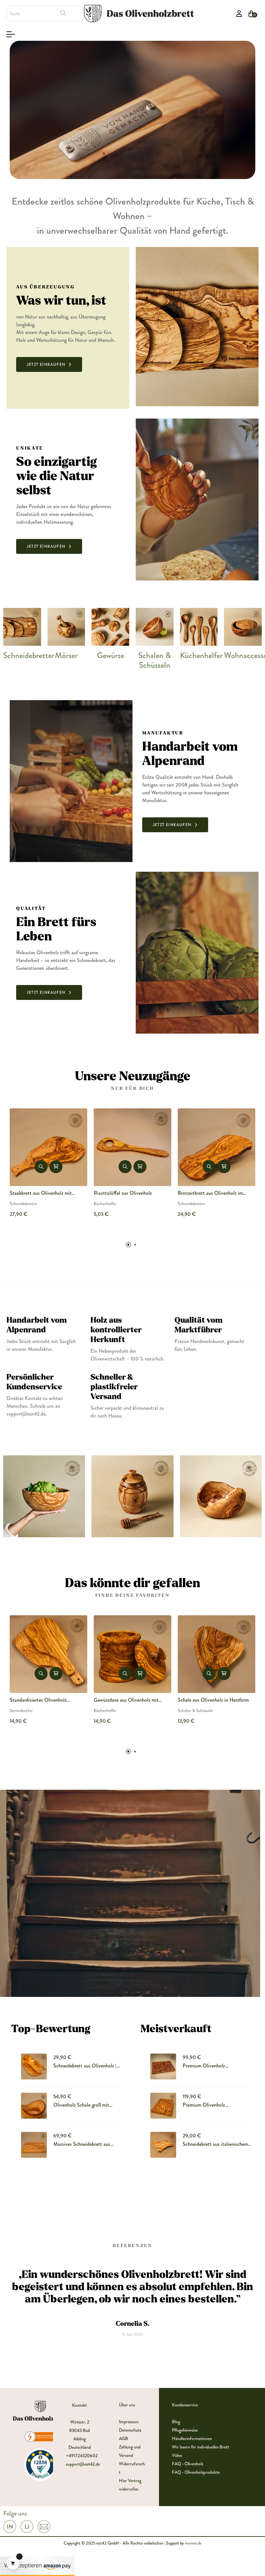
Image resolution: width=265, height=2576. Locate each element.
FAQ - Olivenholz (188, 2464)
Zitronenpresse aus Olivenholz (125, 1193)
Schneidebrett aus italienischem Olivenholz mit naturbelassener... (217, 2144)
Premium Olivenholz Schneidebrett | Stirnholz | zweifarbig (209, 2066)
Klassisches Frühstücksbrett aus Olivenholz (210, 1700)
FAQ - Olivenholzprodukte (196, 2472)
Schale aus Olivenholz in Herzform (45, 1700)
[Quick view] (41, 1167)
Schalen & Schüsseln (155, 660)
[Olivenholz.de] (139, 13)
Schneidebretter (29, 655)
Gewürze (111, 655)
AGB (123, 2438)
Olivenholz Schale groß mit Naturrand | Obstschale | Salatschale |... (81, 2105)
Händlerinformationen (192, 2438)
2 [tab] (135, 1245)
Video (177, 2455)
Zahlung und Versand (130, 2451)
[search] (63, 13)
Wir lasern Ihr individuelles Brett (201, 2447)
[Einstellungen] (239, 14)
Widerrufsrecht (132, 2468)
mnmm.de (193, 2543)
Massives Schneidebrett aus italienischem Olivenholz (122, 1700)
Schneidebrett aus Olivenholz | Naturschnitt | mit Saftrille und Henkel (85, 2066)
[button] (49, 364)
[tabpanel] (132, 1168)
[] (56, 1167)
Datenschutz (130, 2430)
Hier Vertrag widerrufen (130, 2485)
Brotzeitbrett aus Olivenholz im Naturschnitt (42, 1193)
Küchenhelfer (201, 655)
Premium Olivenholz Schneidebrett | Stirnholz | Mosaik (215, 1193)
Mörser (66, 655)
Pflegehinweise (185, 2430)
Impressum (129, 2422)
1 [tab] (128, 1245)
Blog (176, 2422)
